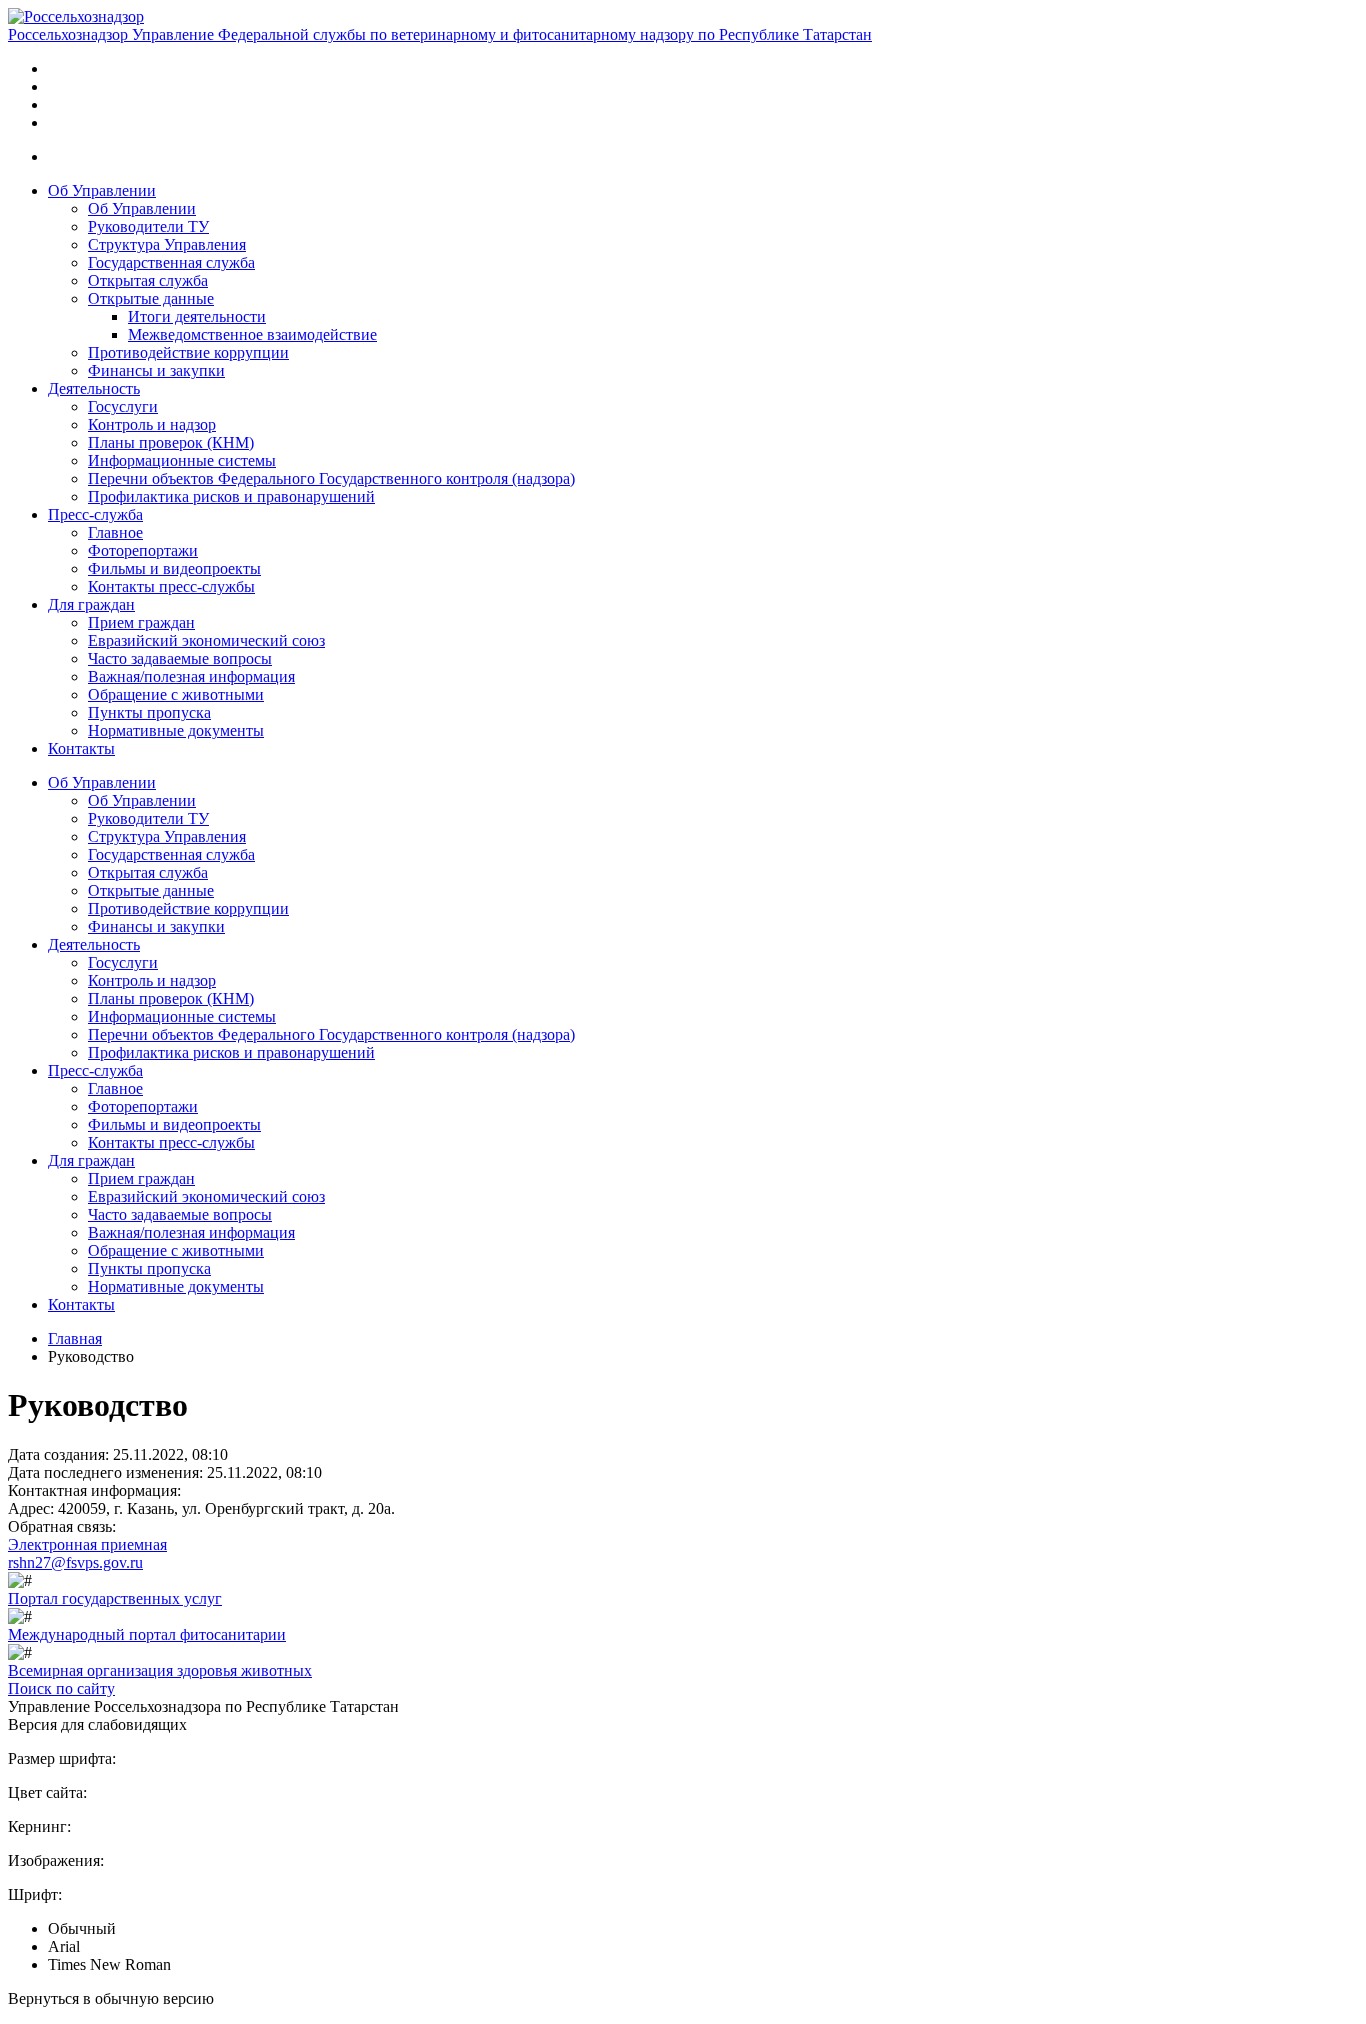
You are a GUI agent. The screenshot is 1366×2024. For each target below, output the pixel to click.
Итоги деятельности (197, 316)
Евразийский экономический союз (206, 640)
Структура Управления (167, 244)
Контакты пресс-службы (171, 586)
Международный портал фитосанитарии (147, 1634)
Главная (75, 1338)
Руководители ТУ (148, 226)
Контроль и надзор (152, 424)
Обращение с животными (176, 694)
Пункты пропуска (149, 712)
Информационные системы (182, 460)
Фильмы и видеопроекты (174, 568)
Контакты (81, 748)
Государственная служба (171, 262)
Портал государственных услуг (115, 1598)
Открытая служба (148, 280)
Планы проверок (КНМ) (171, 442)
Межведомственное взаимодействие (252, 334)
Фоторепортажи (143, 550)
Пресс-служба (95, 514)
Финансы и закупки (156, 370)
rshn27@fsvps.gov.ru (75, 1562)
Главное (115, 532)
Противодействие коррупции (188, 352)
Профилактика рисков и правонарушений (231, 496)
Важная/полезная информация (191, 676)
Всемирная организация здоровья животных (160, 1670)
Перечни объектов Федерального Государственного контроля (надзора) (331, 478)
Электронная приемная (87, 1544)
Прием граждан (141, 622)
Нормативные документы (176, 730)
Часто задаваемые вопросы (180, 658)
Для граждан (91, 604)
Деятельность (94, 388)
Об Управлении (102, 190)
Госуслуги (123, 406)
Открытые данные (151, 298)
